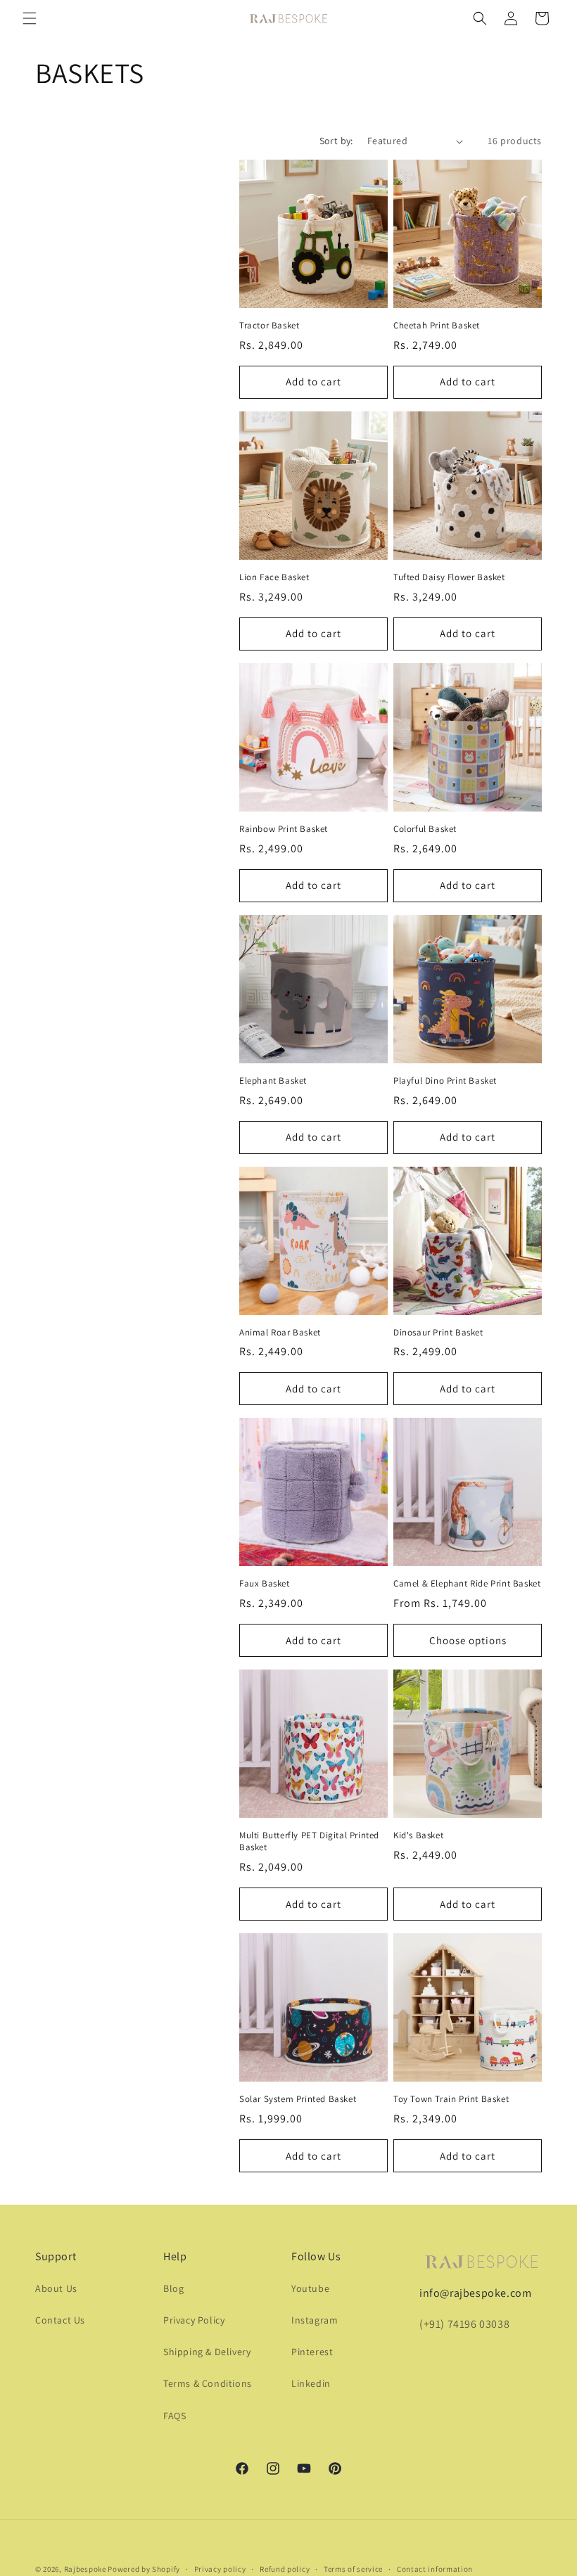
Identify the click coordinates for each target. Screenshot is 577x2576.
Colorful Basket (425, 829)
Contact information (435, 2569)
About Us (56, 2288)
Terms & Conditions (208, 2383)
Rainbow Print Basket (284, 829)
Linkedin (311, 2383)
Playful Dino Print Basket (445, 1081)
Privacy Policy (194, 2320)
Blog (173, 2288)
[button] (30, 18)
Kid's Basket (418, 1835)
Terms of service (353, 2569)
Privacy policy (220, 2569)
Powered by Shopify (144, 2569)
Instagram (315, 2320)
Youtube (310, 2288)
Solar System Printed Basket (298, 2099)
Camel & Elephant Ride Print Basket (467, 1584)
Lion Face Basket (274, 577)
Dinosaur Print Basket (438, 1333)
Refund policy (285, 2569)
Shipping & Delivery (207, 2352)
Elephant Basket (273, 1081)
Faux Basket (265, 1584)
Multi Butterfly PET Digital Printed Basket (309, 1841)
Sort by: (336, 141)
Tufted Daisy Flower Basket (449, 577)
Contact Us (60, 2320)
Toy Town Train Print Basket (451, 2099)
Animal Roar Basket (280, 1333)
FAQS (175, 2416)
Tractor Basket (269, 326)
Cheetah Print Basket (437, 326)
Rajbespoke (85, 2569)
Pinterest (312, 2352)
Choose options (468, 1640)
